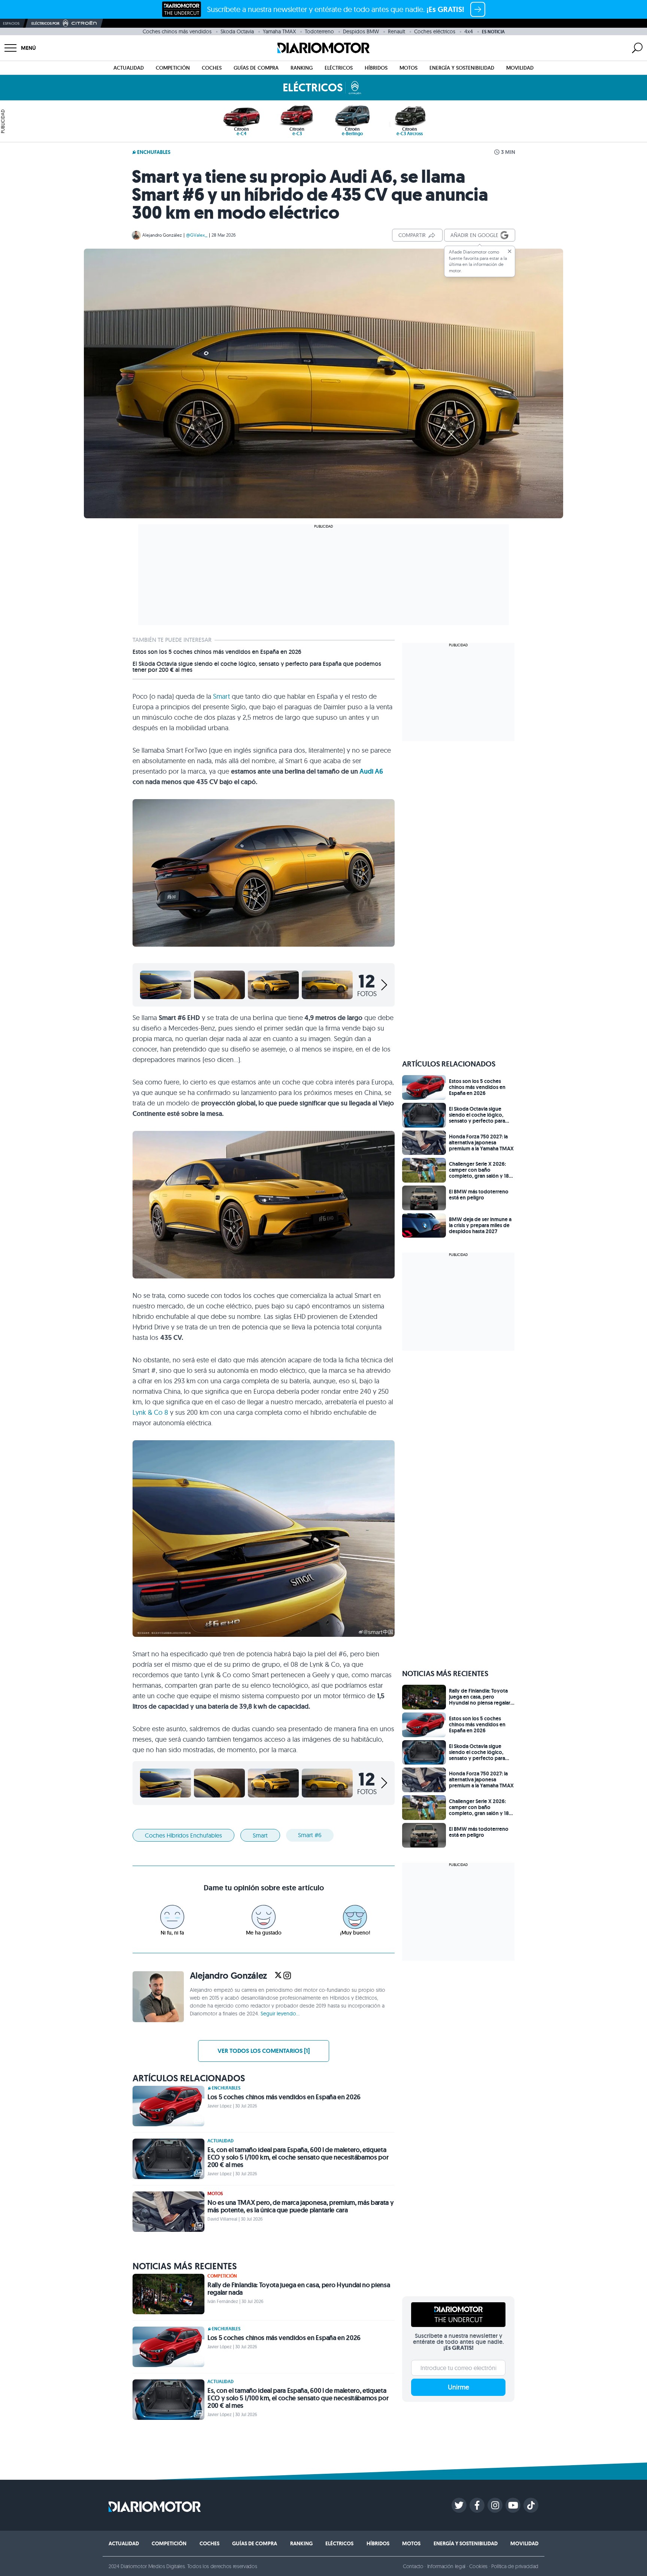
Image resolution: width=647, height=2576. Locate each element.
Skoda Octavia (237, 31)
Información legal (446, 2566)
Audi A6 (371, 771)
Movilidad (520, 68)
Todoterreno (319, 31)
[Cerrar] (510, 251)
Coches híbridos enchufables (183, 1835)
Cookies (478, 2566)
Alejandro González (162, 235)
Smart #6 (310, 1835)
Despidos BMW (361, 31)
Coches (212, 68)
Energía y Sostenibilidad (462, 68)
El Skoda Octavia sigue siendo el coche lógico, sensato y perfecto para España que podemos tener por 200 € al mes (257, 667)
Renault (397, 31)
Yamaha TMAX (279, 31)
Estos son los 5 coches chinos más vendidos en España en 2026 (217, 652)
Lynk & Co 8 (150, 1412)
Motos (408, 68)
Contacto (413, 2566)
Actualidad (129, 68)
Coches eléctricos (435, 31)
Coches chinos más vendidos (177, 31)
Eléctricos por (45, 23)
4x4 (469, 31)
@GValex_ (197, 235)
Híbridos (376, 68)
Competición (173, 68)
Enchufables (154, 152)
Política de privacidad (515, 2566)
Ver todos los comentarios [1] (264, 2051)
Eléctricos (339, 68)
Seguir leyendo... (280, 2014)
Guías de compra (256, 68)
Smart (221, 696)
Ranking (302, 68)
